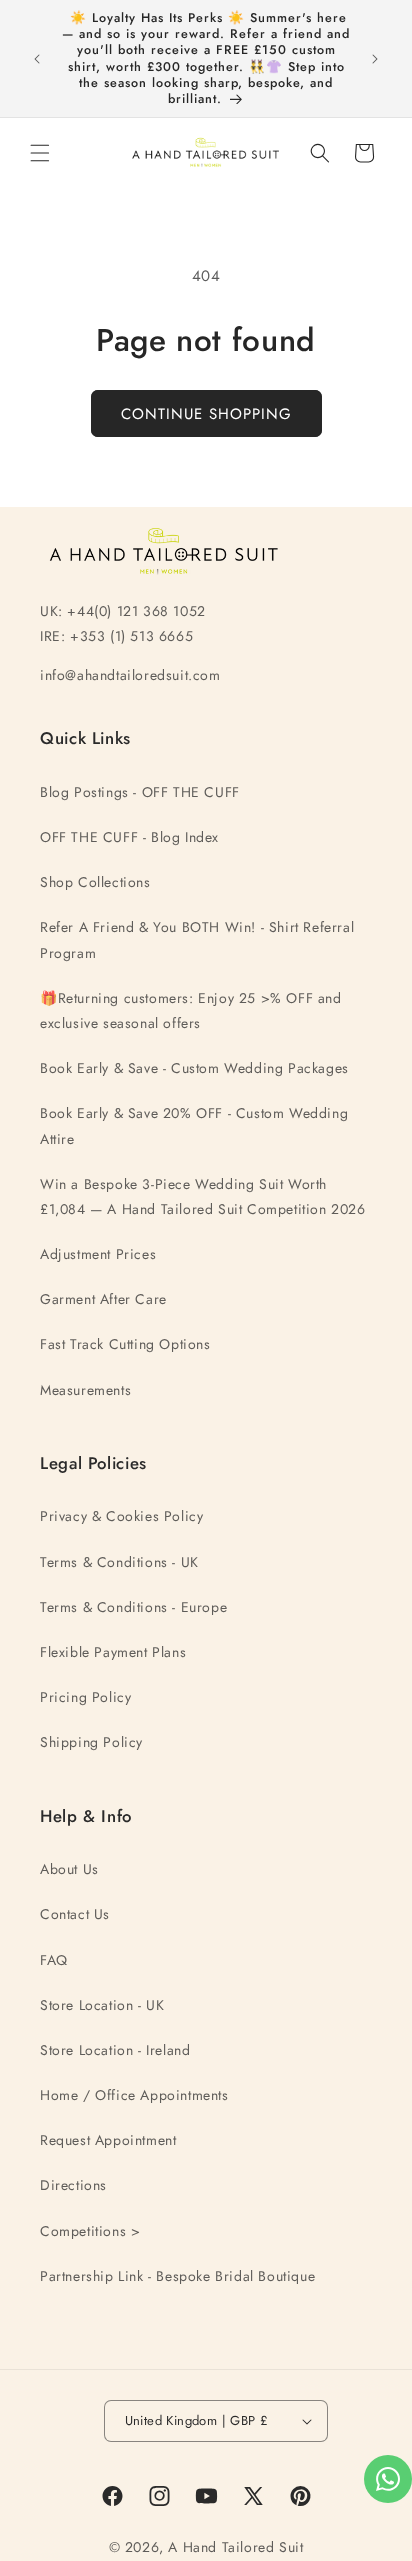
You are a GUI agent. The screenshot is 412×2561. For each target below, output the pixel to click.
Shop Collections (95, 882)
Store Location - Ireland (115, 2050)
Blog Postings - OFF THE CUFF (140, 792)
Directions (73, 2185)
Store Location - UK (102, 2005)
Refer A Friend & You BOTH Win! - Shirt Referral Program (197, 939)
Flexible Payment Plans (113, 1652)
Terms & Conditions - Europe (133, 1607)
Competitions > (90, 2231)
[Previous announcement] (37, 59)
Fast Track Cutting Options (125, 1344)
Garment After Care (103, 1299)
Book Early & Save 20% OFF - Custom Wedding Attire (194, 1125)
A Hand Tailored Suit (235, 2547)
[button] (40, 153)
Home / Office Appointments (134, 2095)
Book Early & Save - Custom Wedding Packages (194, 1068)
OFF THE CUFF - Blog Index (129, 837)
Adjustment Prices (98, 1254)
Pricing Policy (85, 1697)
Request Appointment (108, 2140)
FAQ (54, 1960)
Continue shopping (206, 414)
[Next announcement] (375, 59)
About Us (69, 1869)
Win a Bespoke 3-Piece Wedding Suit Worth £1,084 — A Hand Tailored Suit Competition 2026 (203, 1196)
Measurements (85, 1390)
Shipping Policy (91, 1742)
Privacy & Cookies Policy (121, 1516)
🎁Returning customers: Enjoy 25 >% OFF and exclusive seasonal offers (191, 1010)
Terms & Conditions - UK (119, 1562)
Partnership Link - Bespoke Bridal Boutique (177, 2276)
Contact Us (75, 1914)
